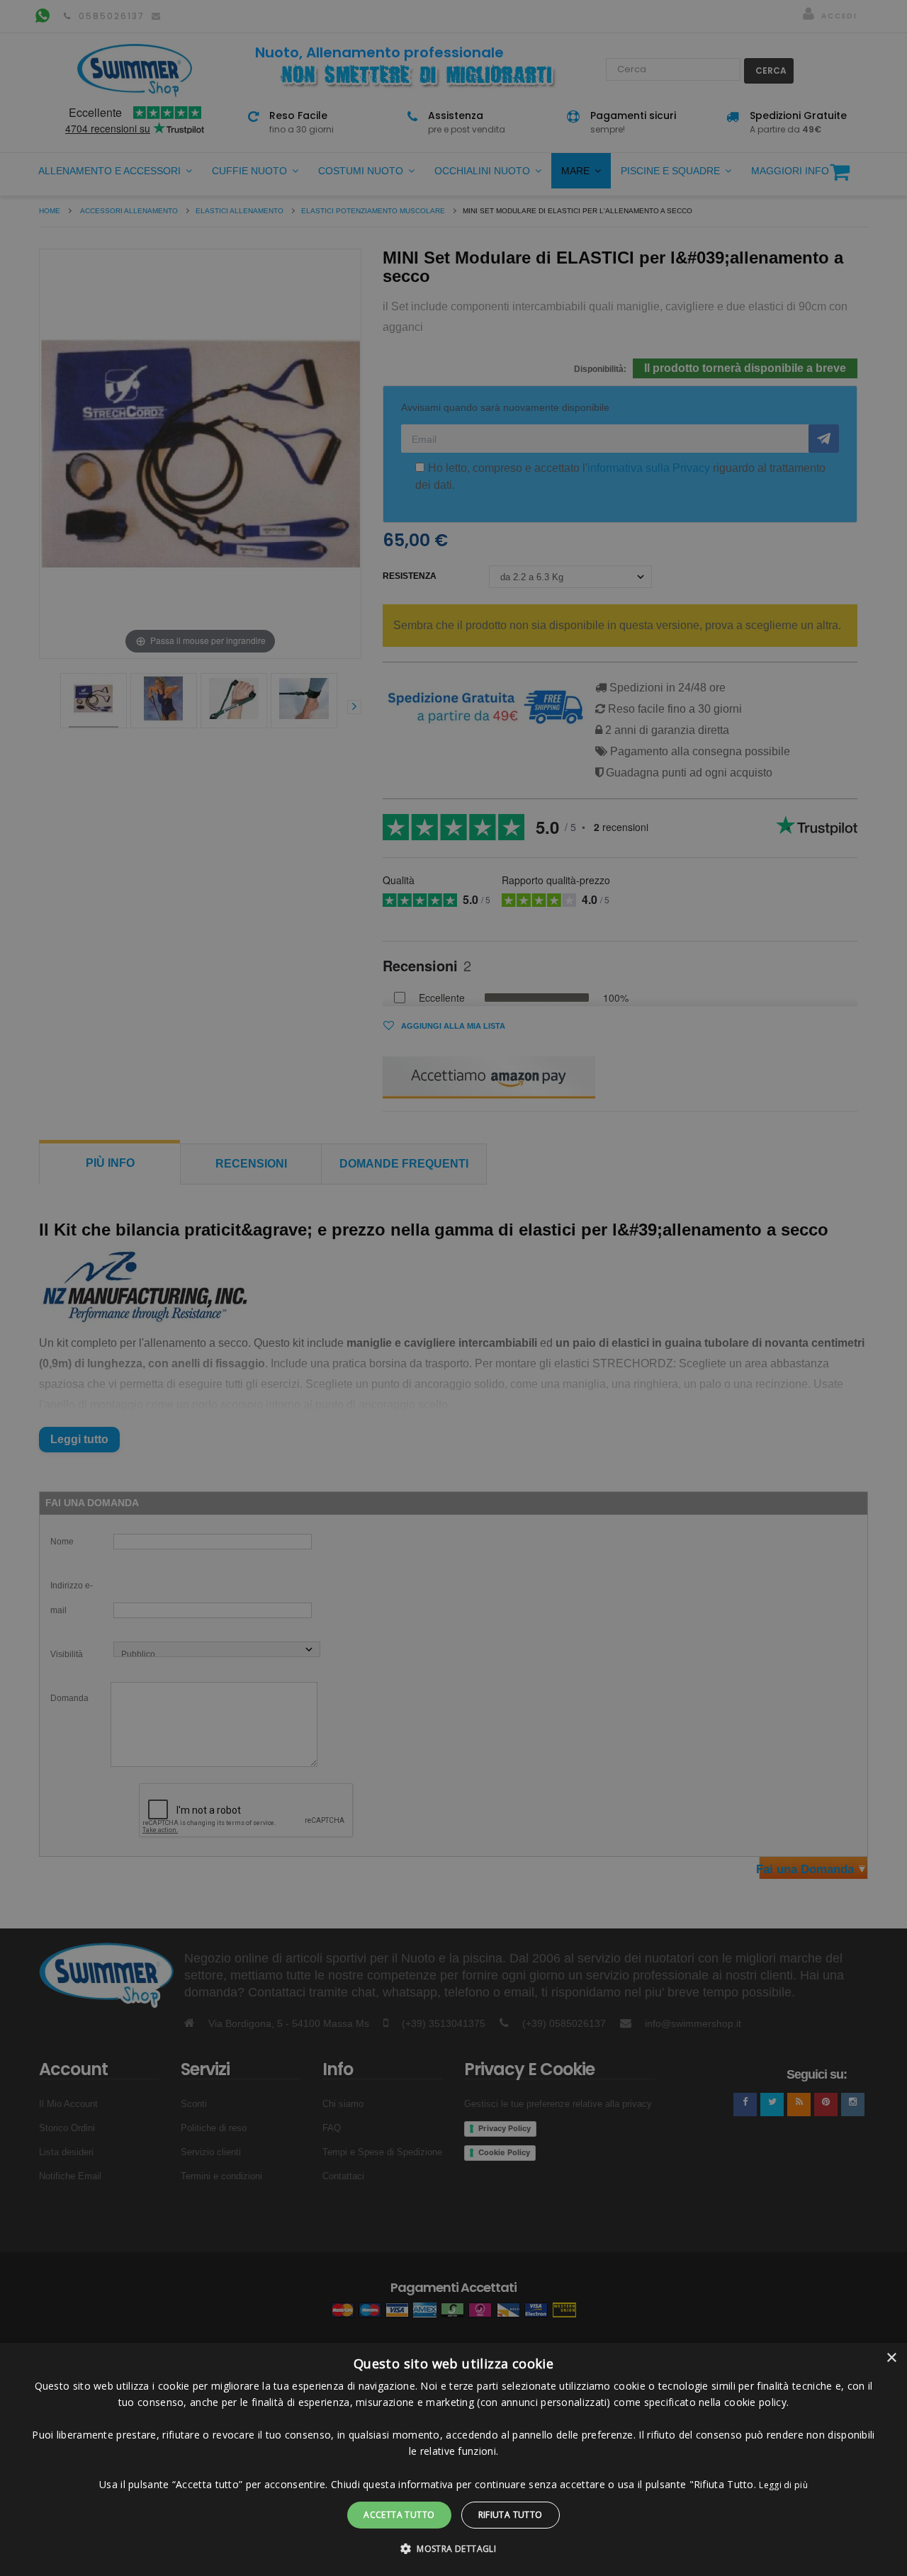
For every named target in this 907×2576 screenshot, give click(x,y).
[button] (453, 2549)
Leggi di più (783, 2485)
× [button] (891, 2358)
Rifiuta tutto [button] (511, 2515)
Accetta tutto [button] (399, 2515)
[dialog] (453, 2459)
